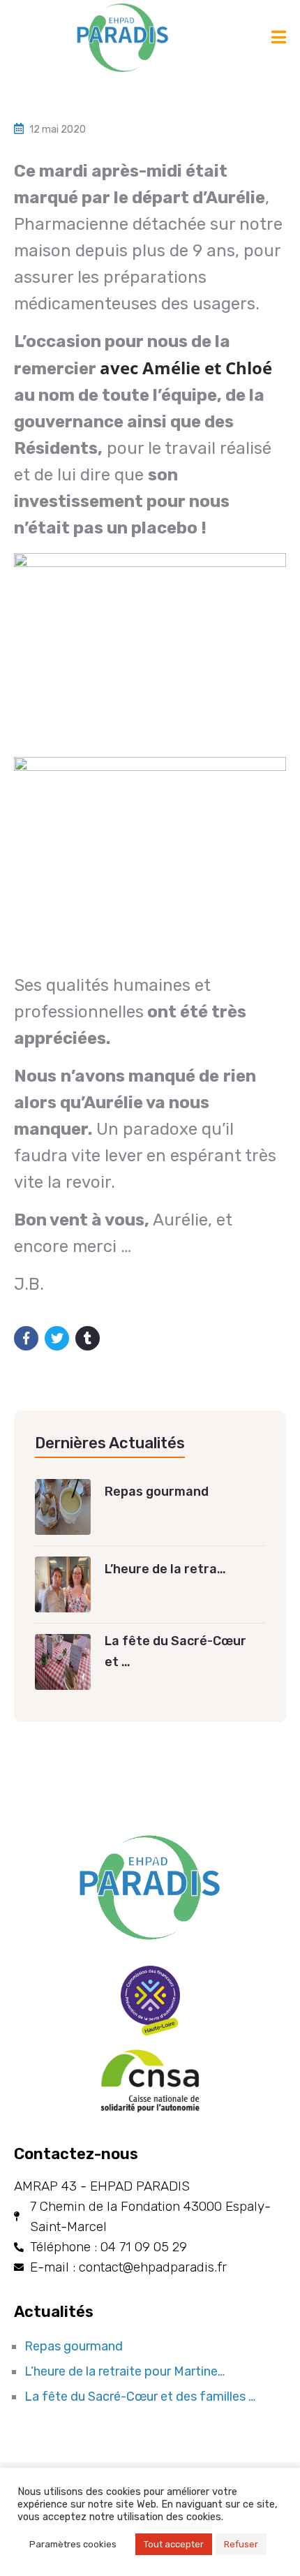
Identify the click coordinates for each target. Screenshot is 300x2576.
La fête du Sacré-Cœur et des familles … (140, 2397)
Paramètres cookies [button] (73, 2544)
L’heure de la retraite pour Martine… (125, 2371)
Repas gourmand (74, 2346)
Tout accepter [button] (174, 2544)
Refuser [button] (241, 2544)
